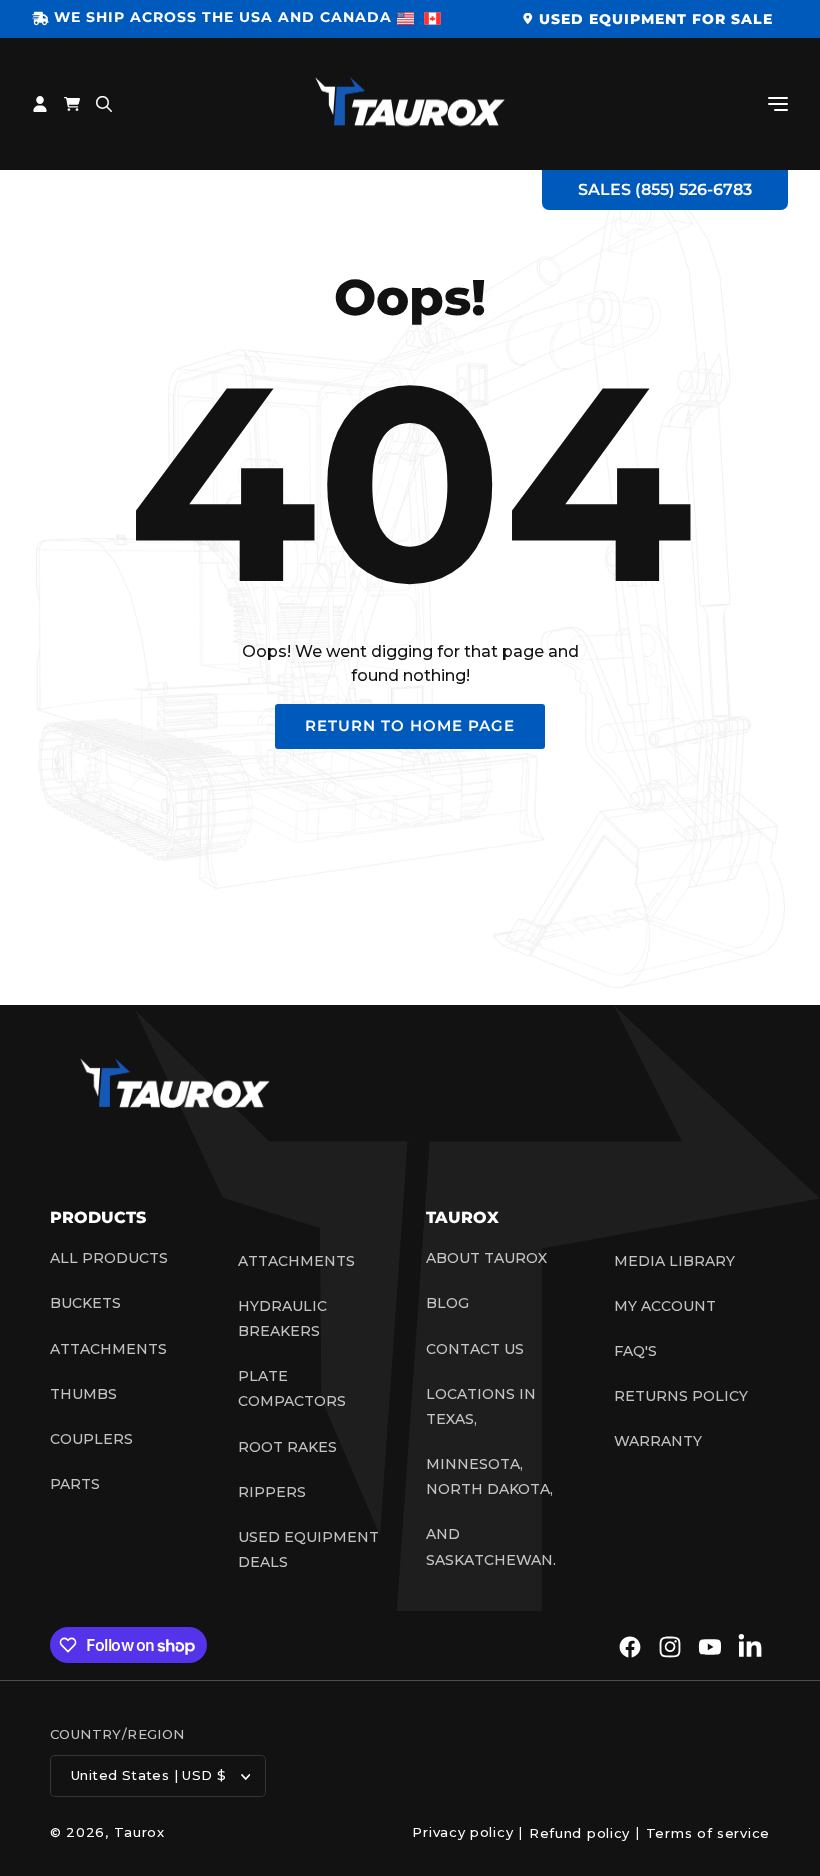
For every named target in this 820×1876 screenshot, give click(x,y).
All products (109, 1258)
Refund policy (579, 1833)
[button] (778, 104)
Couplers (91, 1439)
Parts (75, 1484)
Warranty (658, 1441)
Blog (447, 1303)
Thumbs (83, 1394)
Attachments (108, 1349)
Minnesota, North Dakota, (489, 1476)
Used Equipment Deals (308, 1549)
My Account (665, 1306)
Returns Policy (681, 1396)
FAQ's (635, 1351)
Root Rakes (287, 1447)
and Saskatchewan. (491, 1546)
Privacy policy (462, 1832)
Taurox (139, 1832)
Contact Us (475, 1349)
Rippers (272, 1492)
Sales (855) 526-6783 (665, 189)
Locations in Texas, (481, 1406)
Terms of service (708, 1833)
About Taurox (486, 1258)
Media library (674, 1261)
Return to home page (410, 725)
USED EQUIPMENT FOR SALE (656, 19)
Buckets (85, 1303)
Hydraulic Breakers (282, 1318)
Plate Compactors (292, 1388)
